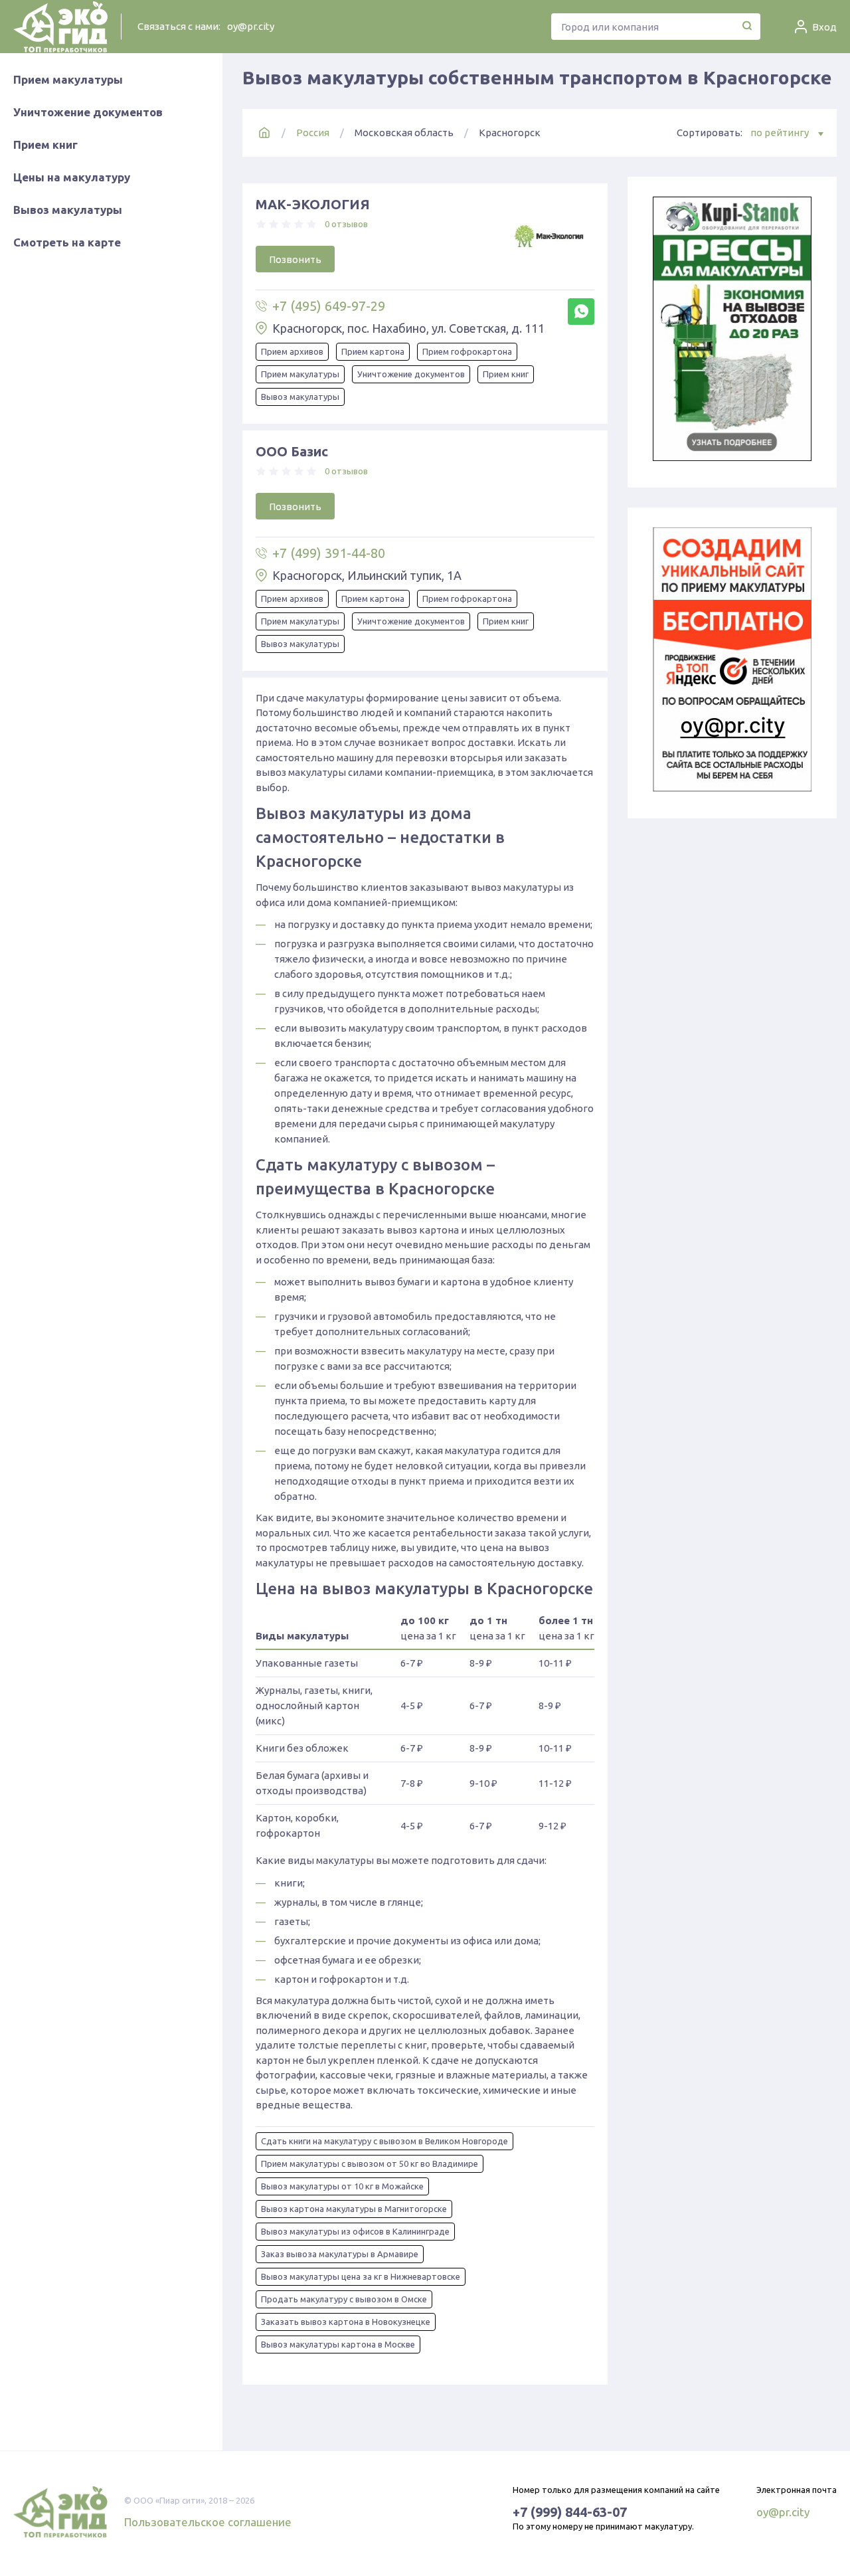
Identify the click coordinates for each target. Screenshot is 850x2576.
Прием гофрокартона (467, 351)
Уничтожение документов (88, 112)
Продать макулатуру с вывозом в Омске (344, 2299)
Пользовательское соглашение (208, 2522)
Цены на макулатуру (72, 177)
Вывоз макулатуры (68, 210)
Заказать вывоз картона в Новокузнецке (346, 2322)
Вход (824, 27)
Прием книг (45, 144)
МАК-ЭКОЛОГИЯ (313, 204)
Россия (313, 133)
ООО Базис (292, 451)
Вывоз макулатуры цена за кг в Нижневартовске (361, 2276)
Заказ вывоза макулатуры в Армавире (340, 2254)
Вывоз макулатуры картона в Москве (338, 2344)
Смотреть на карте (67, 242)
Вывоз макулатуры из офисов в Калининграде (355, 2231)
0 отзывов (346, 224)
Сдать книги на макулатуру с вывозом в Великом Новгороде (384, 2141)
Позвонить (295, 259)
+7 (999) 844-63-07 (570, 2512)
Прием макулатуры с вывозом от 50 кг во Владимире (370, 2163)
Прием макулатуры (68, 79)
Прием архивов (292, 351)
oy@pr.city (251, 26)
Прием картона (373, 351)
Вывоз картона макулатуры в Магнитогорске (354, 2209)
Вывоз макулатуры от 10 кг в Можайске (342, 2186)
